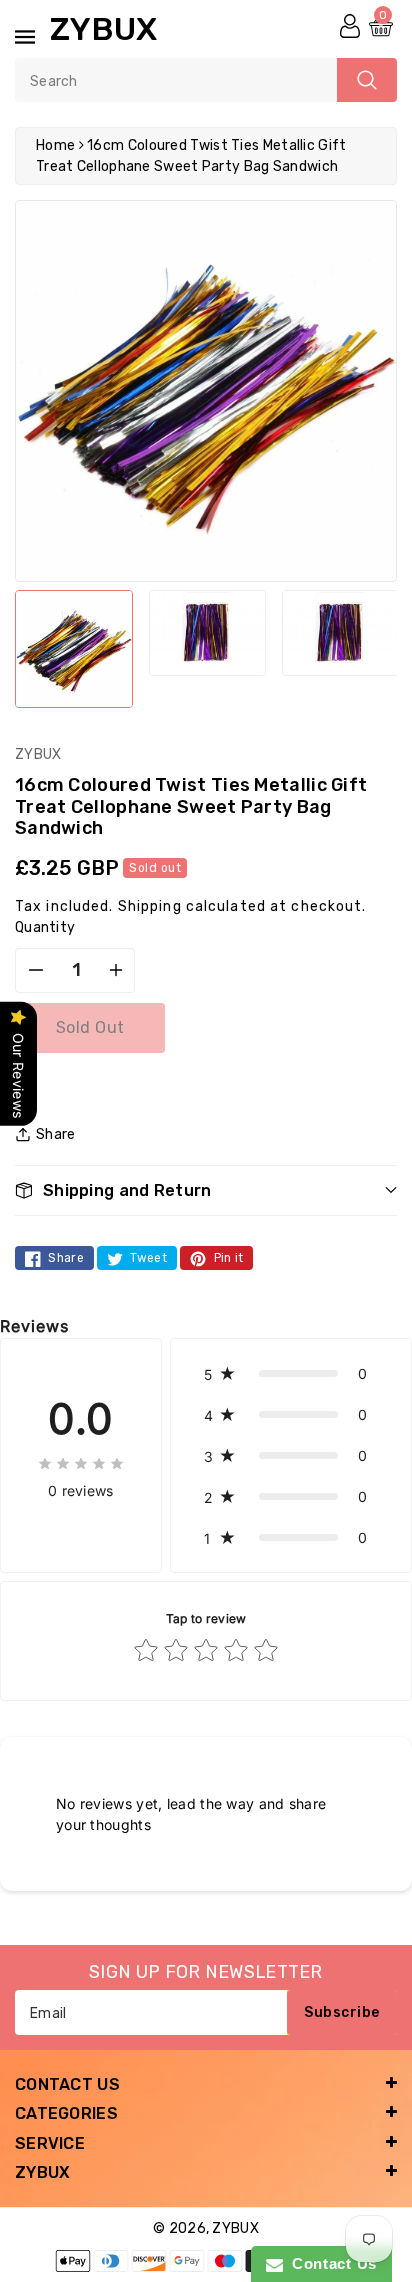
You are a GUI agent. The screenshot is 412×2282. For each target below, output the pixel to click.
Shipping (150, 906)
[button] (206, 1190)
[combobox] (206, 80)
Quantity (45, 927)
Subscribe (342, 2012)
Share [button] (56, 1134)
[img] (81, 1462)
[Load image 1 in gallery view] (74, 649)
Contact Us (330, 2263)
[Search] (367, 80)
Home (55, 145)
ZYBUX (235, 2228)
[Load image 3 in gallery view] (341, 633)
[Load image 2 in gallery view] (208, 633)
